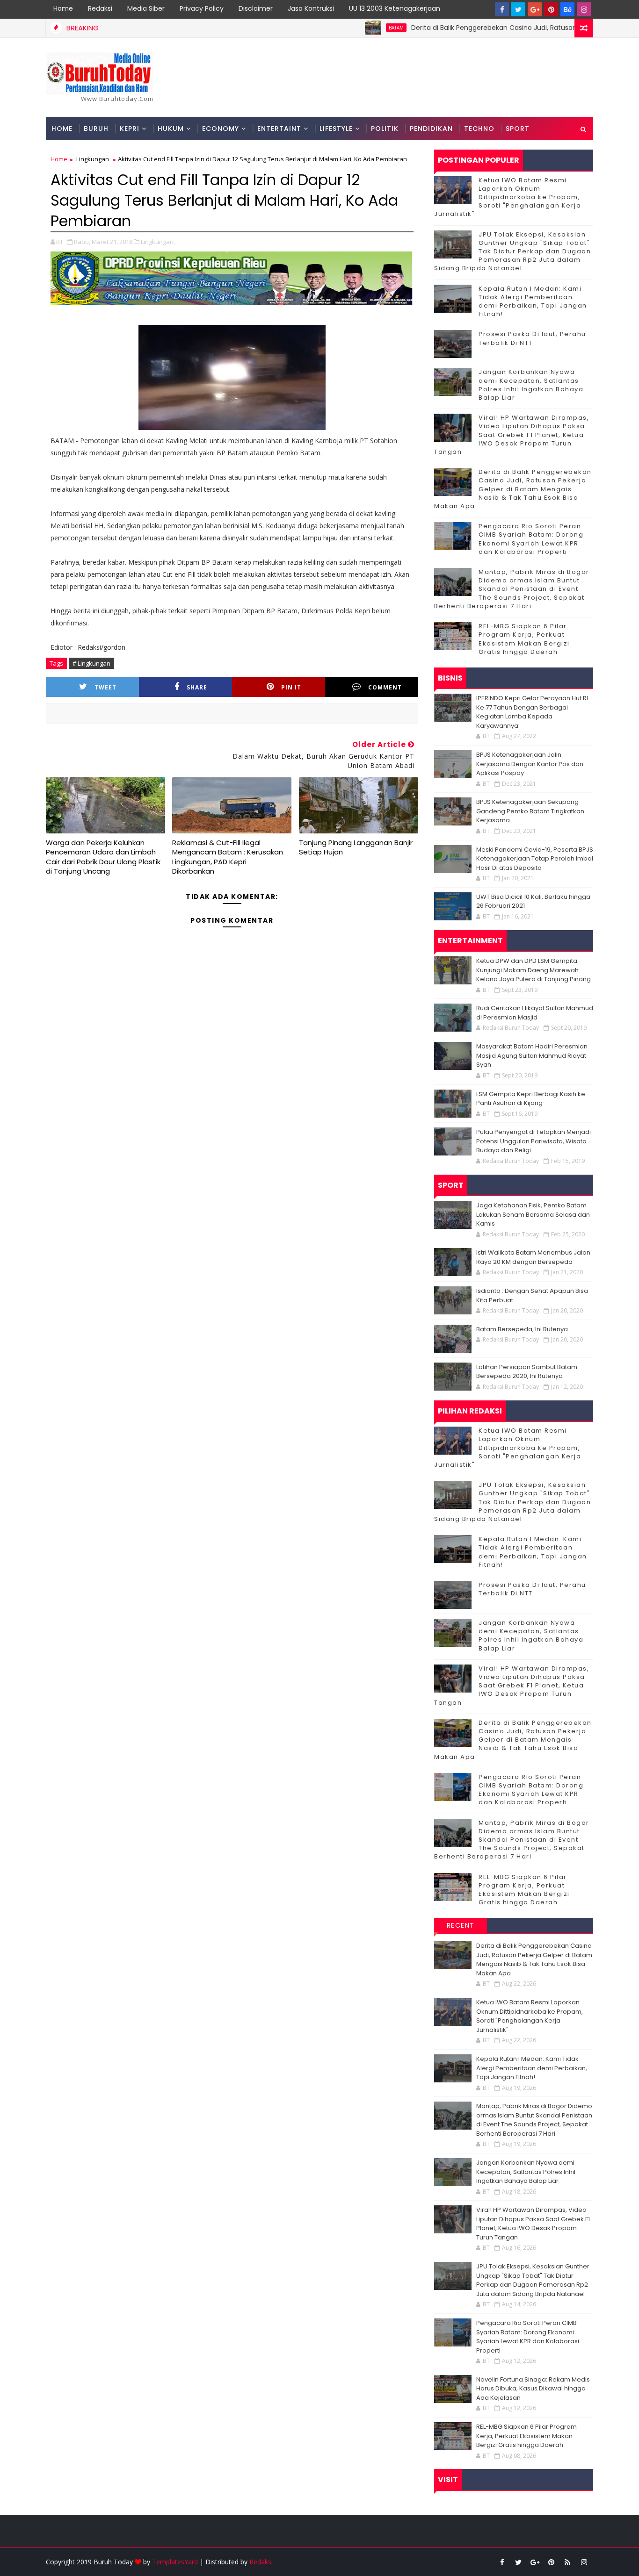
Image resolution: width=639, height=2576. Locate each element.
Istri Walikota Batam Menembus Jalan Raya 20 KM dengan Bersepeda (533, 1257)
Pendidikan (431, 129)
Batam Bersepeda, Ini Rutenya (522, 1329)
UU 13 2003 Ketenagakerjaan (395, 8)
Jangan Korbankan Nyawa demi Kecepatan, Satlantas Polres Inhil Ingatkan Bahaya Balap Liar (531, 385)
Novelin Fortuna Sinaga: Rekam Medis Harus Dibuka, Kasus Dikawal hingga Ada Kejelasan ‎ (533, 2389)
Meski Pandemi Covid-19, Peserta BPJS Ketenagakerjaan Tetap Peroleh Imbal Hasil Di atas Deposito (535, 859)
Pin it (291, 687)
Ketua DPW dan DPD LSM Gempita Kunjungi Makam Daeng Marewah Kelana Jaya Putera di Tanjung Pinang (534, 970)
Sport (518, 129)
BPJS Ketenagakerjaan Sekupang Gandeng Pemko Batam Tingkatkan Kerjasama (530, 811)
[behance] (567, 9)
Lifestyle (336, 129)
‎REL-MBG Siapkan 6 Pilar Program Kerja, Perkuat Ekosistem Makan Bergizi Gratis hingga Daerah (524, 639)
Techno (479, 129)
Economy (221, 129)
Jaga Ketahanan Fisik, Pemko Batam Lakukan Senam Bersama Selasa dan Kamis (533, 1214)
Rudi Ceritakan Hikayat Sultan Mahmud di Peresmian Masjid (535, 1013)
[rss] (567, 2562)
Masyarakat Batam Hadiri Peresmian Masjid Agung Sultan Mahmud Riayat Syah (532, 1055)
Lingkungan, (158, 242)
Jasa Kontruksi (311, 8)
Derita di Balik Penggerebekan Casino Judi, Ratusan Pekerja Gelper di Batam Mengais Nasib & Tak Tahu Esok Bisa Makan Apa (513, 489)
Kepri (130, 129)
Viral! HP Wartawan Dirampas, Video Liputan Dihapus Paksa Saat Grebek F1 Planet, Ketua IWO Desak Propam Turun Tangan (512, 435)
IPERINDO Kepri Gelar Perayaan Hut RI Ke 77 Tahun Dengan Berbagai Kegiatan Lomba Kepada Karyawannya (532, 712)
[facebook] (502, 9)
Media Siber (146, 8)
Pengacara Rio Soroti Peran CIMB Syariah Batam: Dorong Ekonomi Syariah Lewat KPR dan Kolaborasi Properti (531, 539)
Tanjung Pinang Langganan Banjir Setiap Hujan (356, 847)
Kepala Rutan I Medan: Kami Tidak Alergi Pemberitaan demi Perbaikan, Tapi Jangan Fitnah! (533, 301)
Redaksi (100, 8)
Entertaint (279, 129)
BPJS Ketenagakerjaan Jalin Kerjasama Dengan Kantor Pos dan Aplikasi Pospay (530, 764)
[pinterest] (551, 9)
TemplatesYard (175, 2562)
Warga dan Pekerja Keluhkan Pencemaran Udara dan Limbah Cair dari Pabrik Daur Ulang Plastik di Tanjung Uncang (103, 857)
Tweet (105, 687)
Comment (385, 687)
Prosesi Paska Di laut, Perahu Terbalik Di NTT (532, 338)
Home (63, 8)
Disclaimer (256, 8)
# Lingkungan (91, 663)
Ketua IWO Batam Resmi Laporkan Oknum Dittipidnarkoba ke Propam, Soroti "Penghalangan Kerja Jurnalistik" (508, 197)
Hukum (171, 129)
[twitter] (518, 9)
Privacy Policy (202, 8)
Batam (347, 28)
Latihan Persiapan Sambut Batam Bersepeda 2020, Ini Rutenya (527, 1372)
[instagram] (584, 9)
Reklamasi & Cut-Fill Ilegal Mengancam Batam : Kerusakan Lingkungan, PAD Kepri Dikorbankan (228, 857)
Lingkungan (93, 159)
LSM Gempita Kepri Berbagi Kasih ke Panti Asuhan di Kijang (531, 1099)
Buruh (96, 129)
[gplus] (535, 9)
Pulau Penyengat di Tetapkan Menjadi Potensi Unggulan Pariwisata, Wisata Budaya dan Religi (534, 1141)
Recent (461, 1925)
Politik (385, 129)
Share (197, 687)
